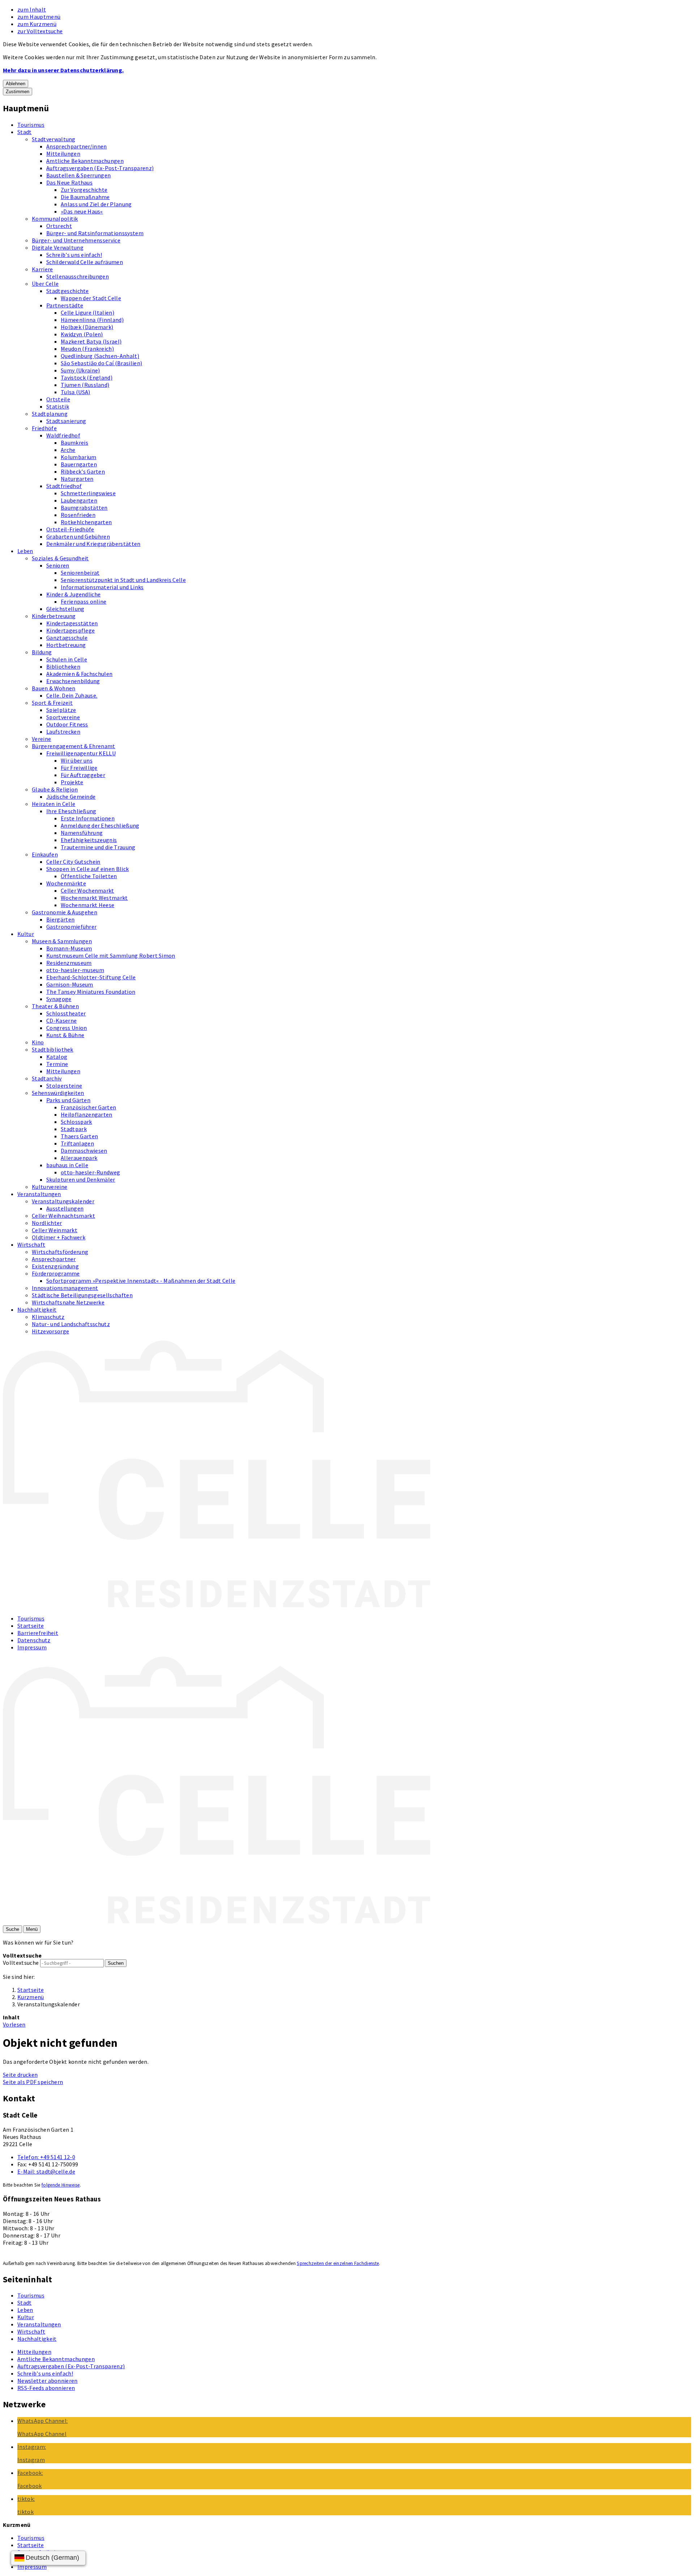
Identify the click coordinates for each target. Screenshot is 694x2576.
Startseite (31, 1626)
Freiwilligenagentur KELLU (81, 753)
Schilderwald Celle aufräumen (85, 262)
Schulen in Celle (67, 659)
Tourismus (31, 125)
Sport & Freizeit (52, 703)
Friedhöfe (44, 428)
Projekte (72, 782)
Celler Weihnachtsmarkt (63, 1216)
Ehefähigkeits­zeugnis (89, 840)
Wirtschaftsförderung (60, 1252)
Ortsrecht (59, 226)
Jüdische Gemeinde (71, 797)
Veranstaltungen (39, 1194)
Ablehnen (16, 84)
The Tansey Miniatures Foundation (91, 992)
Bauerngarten (79, 464)
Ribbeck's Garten (83, 471)
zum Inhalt (32, 9)
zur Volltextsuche (40, 31)
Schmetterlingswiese (88, 493)
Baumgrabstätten (84, 508)
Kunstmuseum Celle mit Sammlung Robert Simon (111, 955)
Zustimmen (18, 92)
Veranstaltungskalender (63, 1201)
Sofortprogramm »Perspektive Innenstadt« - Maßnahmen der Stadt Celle (141, 1281)
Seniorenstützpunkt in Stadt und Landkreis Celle (123, 580)
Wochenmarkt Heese (87, 905)
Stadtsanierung (66, 421)
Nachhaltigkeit (37, 1309)
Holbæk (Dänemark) (87, 327)
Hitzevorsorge (50, 1331)
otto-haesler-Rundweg (90, 1172)
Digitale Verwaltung (58, 247)
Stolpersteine (64, 1086)
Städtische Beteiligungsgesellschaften (82, 1295)
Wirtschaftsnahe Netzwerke (68, 1302)
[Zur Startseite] (217, 1605)
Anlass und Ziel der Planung (96, 204)
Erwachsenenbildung (73, 681)
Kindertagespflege (70, 630)
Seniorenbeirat (80, 573)
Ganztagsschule (67, 638)
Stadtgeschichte (68, 291)
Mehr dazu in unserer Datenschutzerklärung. (63, 70)
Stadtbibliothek (53, 1049)
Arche (68, 450)
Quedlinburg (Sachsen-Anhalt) (100, 356)
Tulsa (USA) (76, 392)
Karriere (42, 269)
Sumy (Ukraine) (80, 370)
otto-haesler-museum (75, 970)
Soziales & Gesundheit (60, 558)
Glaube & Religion (55, 789)
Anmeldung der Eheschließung (100, 825)
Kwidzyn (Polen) (82, 334)
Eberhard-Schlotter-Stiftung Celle (91, 977)
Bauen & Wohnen (53, 688)
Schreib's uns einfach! (74, 255)
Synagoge (59, 999)
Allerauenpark (79, 1158)
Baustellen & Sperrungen (78, 175)
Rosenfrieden (78, 515)
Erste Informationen (88, 818)
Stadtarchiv (47, 1078)
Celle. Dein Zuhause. (72, 695)
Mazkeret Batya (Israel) (91, 341)
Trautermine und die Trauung (98, 847)
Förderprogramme (56, 1273)
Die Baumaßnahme (85, 197)
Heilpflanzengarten (87, 1114)
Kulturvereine (50, 1187)
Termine (57, 1064)
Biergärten (60, 919)
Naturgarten (77, 479)
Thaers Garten (79, 1136)
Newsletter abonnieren (48, 2381)
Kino (38, 1042)
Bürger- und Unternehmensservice (76, 240)
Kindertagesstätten (72, 623)
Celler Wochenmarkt (87, 890)
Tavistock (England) (87, 377)
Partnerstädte (65, 305)
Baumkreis (74, 443)
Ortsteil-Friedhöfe (70, 529)
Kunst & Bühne (65, 1035)
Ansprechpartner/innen (77, 146)
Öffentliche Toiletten (89, 876)
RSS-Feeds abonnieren (46, 2388)
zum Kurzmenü (37, 24)
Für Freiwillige (79, 768)
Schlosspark (76, 1122)
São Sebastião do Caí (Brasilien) (101, 363)
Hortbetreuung (66, 645)
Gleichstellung (65, 609)
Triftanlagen (77, 1143)
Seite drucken (20, 2075)
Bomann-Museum (69, 948)
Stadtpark (74, 1129)
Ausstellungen (65, 1208)
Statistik (58, 406)
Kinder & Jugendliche (73, 594)
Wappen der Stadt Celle (91, 298)
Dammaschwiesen (84, 1151)
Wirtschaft (31, 1244)
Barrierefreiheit (38, 1633)
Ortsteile (58, 399)
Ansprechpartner (54, 1259)
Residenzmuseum (69, 963)
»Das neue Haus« (82, 211)
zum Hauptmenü (39, 17)
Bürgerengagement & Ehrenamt (74, 746)
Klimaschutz (48, 1317)
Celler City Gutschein (73, 862)
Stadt (25, 132)
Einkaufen (45, 854)
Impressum (32, 1647)
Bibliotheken (63, 666)
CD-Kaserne (61, 1021)
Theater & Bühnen (55, 1006)
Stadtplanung (50, 414)
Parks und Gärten (68, 1100)
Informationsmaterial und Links (102, 587)
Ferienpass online (83, 601)
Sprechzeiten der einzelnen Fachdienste (338, 2263)
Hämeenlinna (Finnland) (92, 320)
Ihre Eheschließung (71, 811)
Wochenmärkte (66, 883)
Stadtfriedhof (64, 486)
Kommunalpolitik (55, 219)
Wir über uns (77, 760)
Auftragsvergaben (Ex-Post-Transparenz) (100, 168)
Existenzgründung (55, 1266)
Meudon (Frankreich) (87, 349)
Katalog (57, 1057)
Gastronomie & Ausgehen (65, 912)
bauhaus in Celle (67, 1165)
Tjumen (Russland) (85, 385)
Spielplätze (61, 710)
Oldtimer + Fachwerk (59, 1237)
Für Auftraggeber (83, 775)
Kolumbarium (79, 457)
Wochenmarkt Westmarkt (94, 898)
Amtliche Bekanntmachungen (85, 161)
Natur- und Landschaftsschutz (71, 1324)
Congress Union (67, 1028)
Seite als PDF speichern (33, 2082)
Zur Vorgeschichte (84, 190)
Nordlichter (47, 1223)
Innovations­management (65, 1288)
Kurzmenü (31, 1997)
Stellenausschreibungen (78, 276)
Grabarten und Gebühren (78, 536)
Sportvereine (63, 717)
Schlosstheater (66, 1013)
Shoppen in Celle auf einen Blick (87, 869)
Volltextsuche (21, 1963)
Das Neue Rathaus (69, 182)
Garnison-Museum (70, 984)
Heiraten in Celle (53, 804)
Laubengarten (79, 500)
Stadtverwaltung (54, 139)
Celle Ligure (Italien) (87, 312)
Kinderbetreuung (54, 616)
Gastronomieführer (71, 927)
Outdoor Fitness (67, 724)
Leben (25, 551)
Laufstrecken (63, 732)
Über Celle (45, 284)
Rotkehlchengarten (86, 522)
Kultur (26, 934)
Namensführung (82, 833)
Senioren (58, 565)
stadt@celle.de (46, 2171)
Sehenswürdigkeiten (58, 1093)
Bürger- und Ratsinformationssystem (95, 233)
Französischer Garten (88, 1107)
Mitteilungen (63, 154)
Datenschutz (34, 1640)
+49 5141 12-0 (46, 2157)
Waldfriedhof (63, 435)
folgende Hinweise (61, 2185)
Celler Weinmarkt (55, 1230)
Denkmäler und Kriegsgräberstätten (93, 544)
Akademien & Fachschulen (79, 674)
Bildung (42, 652)
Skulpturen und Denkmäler (81, 1179)
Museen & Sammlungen (62, 941)
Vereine (41, 739)
